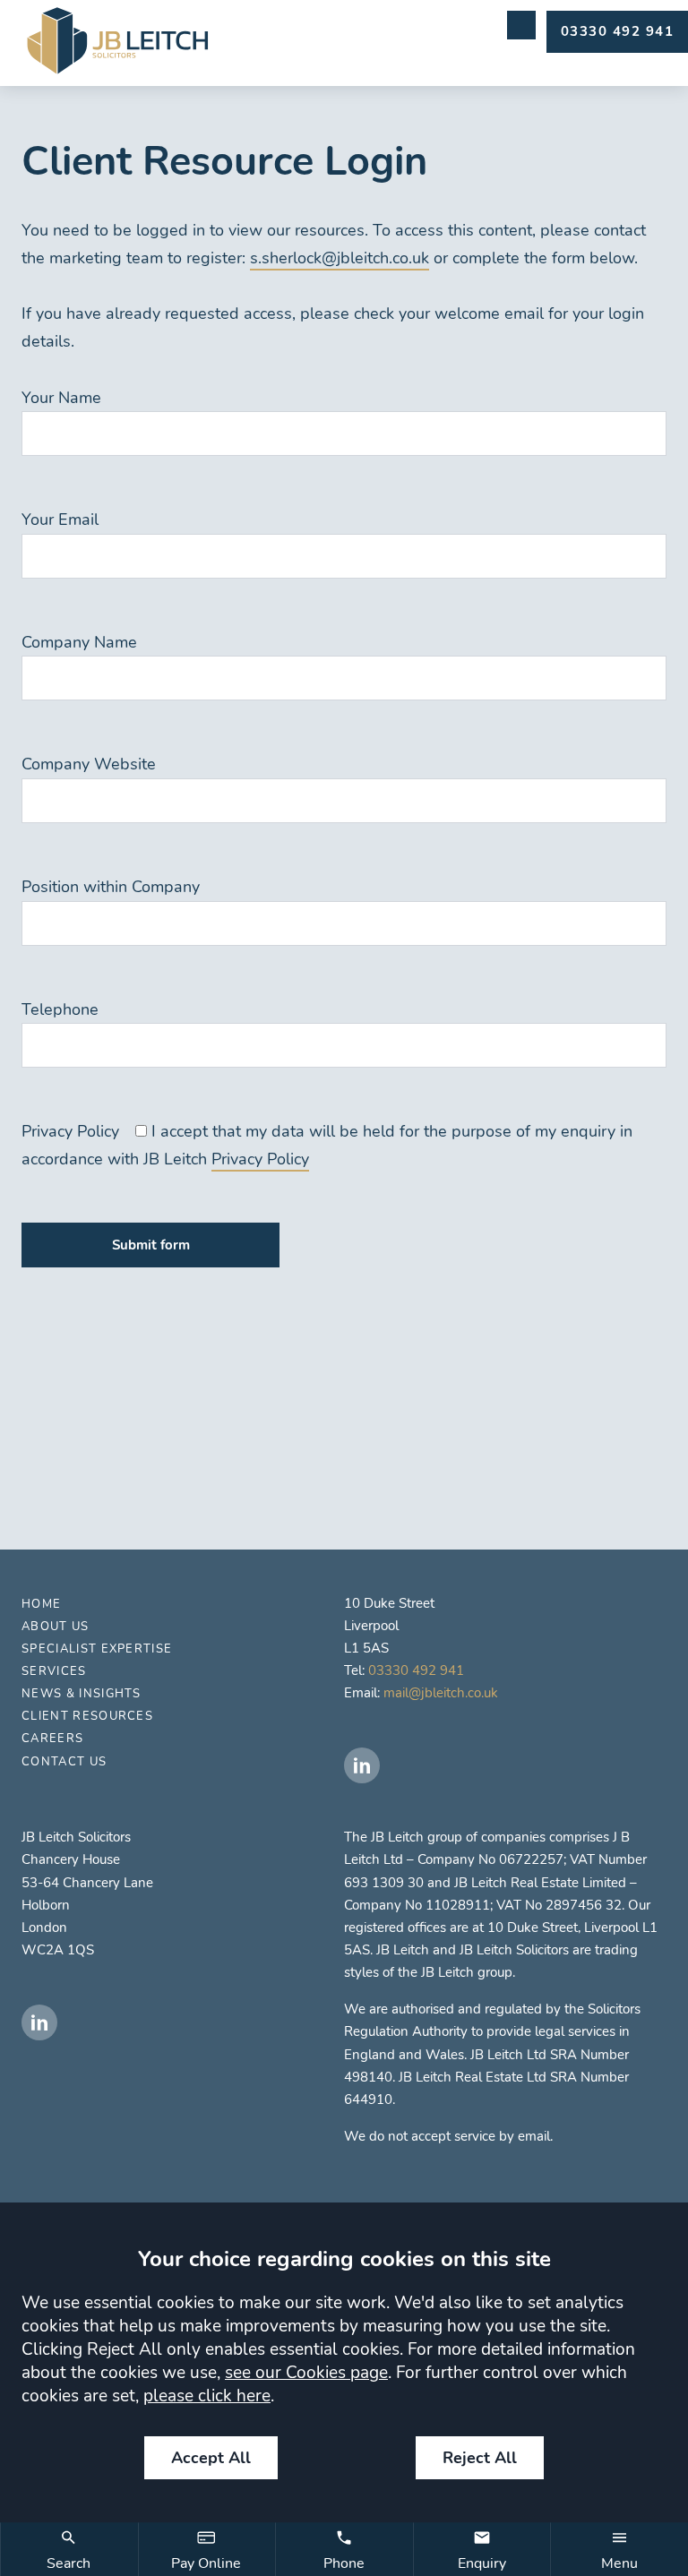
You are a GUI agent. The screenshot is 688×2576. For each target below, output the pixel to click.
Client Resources (87, 1716)
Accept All (211, 2458)
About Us (56, 1627)
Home (41, 1604)
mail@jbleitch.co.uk (441, 1693)
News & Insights (82, 1694)
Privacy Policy (70, 1131)
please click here (207, 2396)
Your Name (61, 398)
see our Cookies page (306, 2373)
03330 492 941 (416, 1670)
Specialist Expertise (97, 1649)
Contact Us (64, 1762)
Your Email (60, 519)
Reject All (480, 2458)
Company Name (79, 642)
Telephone (60, 1009)
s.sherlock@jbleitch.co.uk (340, 258)
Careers (52, 1739)
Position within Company (111, 887)
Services (54, 1671)
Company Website (89, 764)
